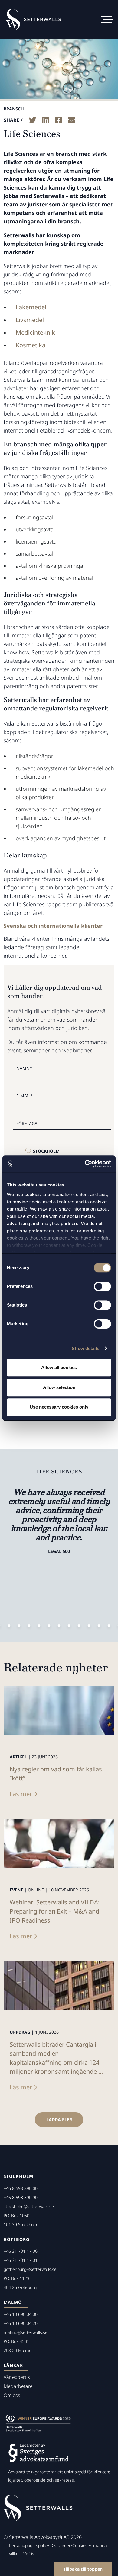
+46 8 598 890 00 (21, 2188)
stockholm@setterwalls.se (29, 2206)
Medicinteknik (35, 332)
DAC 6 (28, 2554)
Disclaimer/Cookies (69, 2545)
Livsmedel (30, 320)
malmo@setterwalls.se (26, 2332)
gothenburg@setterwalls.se (30, 2269)
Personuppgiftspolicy (29, 2545)
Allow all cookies (59, 1367)
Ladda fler (59, 2120)
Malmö (13, 2302)
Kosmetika (31, 345)
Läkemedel (31, 307)
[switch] (102, 1286)
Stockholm (46, 1151)
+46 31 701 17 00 (21, 2251)
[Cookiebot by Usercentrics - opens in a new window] (85, 1164)
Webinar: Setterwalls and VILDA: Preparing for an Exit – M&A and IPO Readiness (55, 1911)
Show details (85, 1348)
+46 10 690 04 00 (21, 2314)
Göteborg (16, 2239)
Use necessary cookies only (59, 1407)
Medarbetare (18, 2386)
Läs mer (21, 1794)
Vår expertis (17, 2377)
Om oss (12, 2395)
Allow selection (59, 1387)
